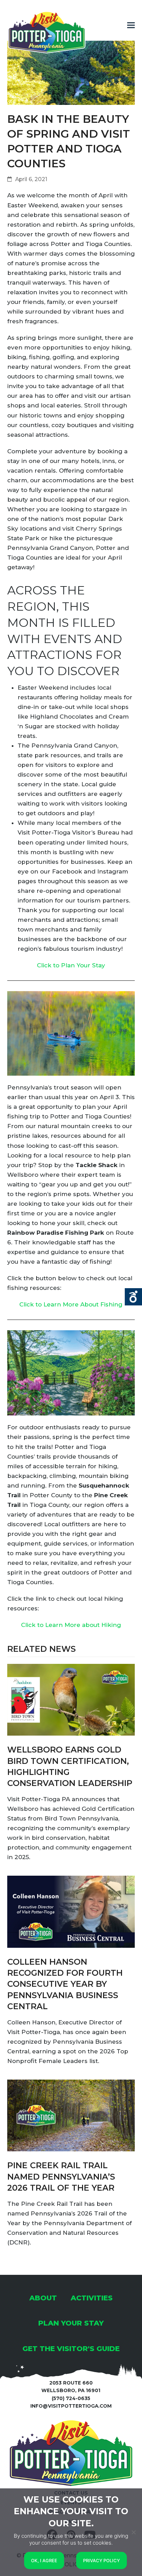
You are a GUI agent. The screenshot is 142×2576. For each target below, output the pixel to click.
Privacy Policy (102, 2560)
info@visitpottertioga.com (71, 2406)
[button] (131, 25)
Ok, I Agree (44, 2560)
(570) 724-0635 (71, 2398)
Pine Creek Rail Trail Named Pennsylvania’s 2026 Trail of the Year (61, 2177)
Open (133, 1297)
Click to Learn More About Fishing (71, 1304)
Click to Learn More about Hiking (71, 1625)
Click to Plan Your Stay (71, 965)
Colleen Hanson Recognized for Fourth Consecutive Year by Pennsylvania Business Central (65, 1984)
